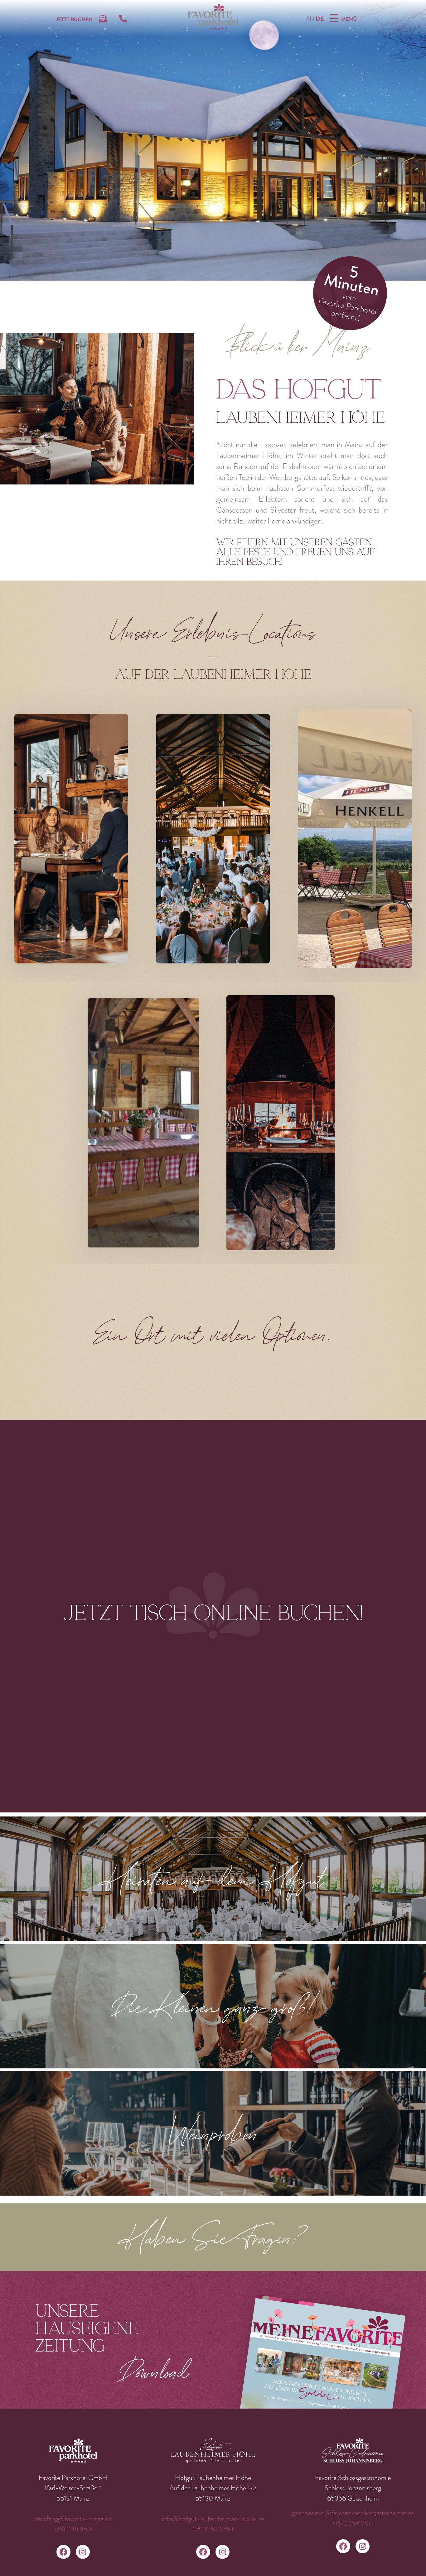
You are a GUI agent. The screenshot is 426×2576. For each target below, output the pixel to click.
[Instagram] (83, 2552)
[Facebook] (63, 2552)
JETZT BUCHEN (74, 19)
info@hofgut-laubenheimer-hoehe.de (213, 2519)
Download (154, 2371)
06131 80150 (73, 2529)
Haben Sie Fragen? (213, 2237)
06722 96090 (353, 2523)
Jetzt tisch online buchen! (213, 1613)
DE (320, 19)
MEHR (46, 940)
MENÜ (349, 19)
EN (310, 19)
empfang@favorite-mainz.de (73, 2519)
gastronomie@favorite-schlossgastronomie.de (353, 2513)
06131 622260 (213, 2529)
